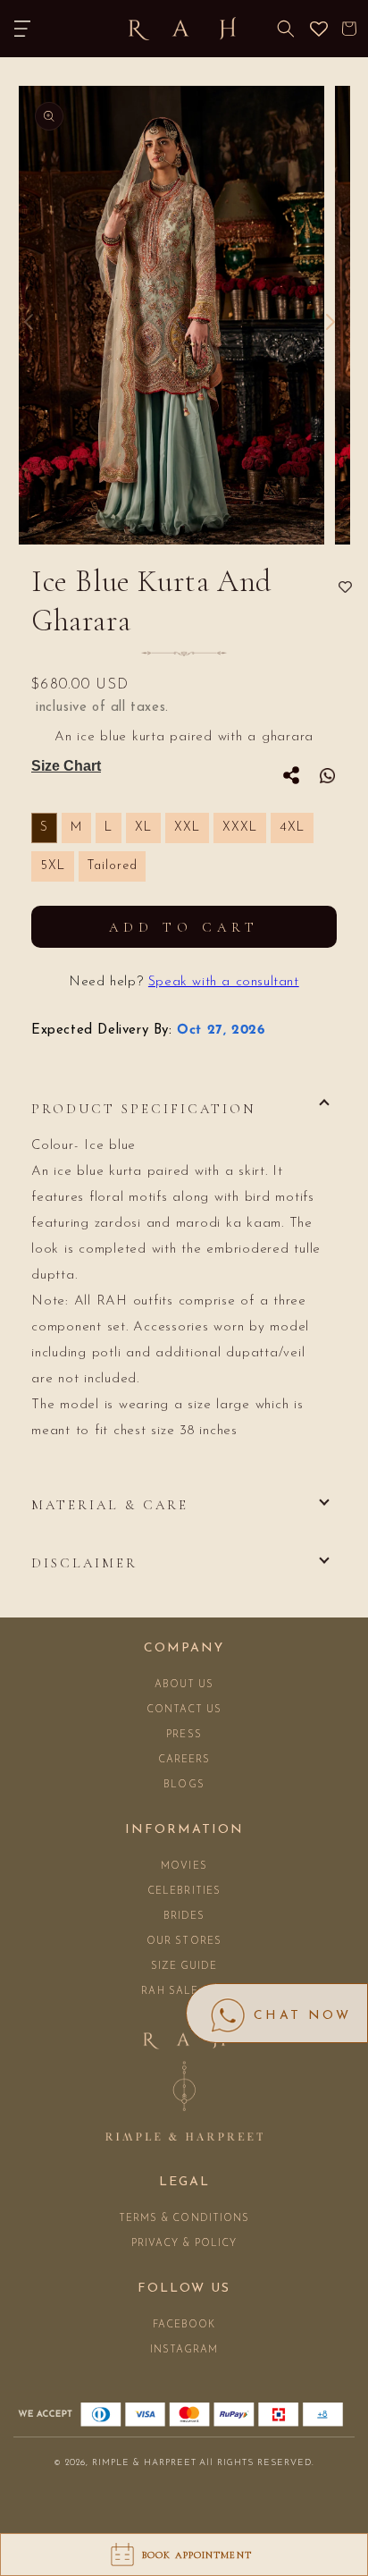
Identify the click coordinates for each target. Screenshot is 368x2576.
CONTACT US (184, 1710)
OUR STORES (184, 1942)
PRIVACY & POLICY (184, 2244)
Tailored (112, 866)
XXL (187, 828)
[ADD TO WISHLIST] (345, 588)
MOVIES (184, 1867)
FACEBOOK (184, 2325)
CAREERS (184, 1760)
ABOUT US (184, 1685)
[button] (22, 29)
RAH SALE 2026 (184, 1992)
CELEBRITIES (184, 1892)
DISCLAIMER (84, 1563)
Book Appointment (197, 2555)
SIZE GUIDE (184, 1967)
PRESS (184, 1735)
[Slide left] (29, 322)
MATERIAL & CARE (110, 1505)
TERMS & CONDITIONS (184, 2219)
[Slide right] (330, 322)
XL (143, 828)
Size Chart (66, 766)
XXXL (240, 828)
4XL (292, 828)
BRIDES (184, 1917)
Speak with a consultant (224, 982)
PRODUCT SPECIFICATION (143, 1109)
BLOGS (184, 1785)
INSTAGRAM (184, 2350)
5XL (53, 866)
